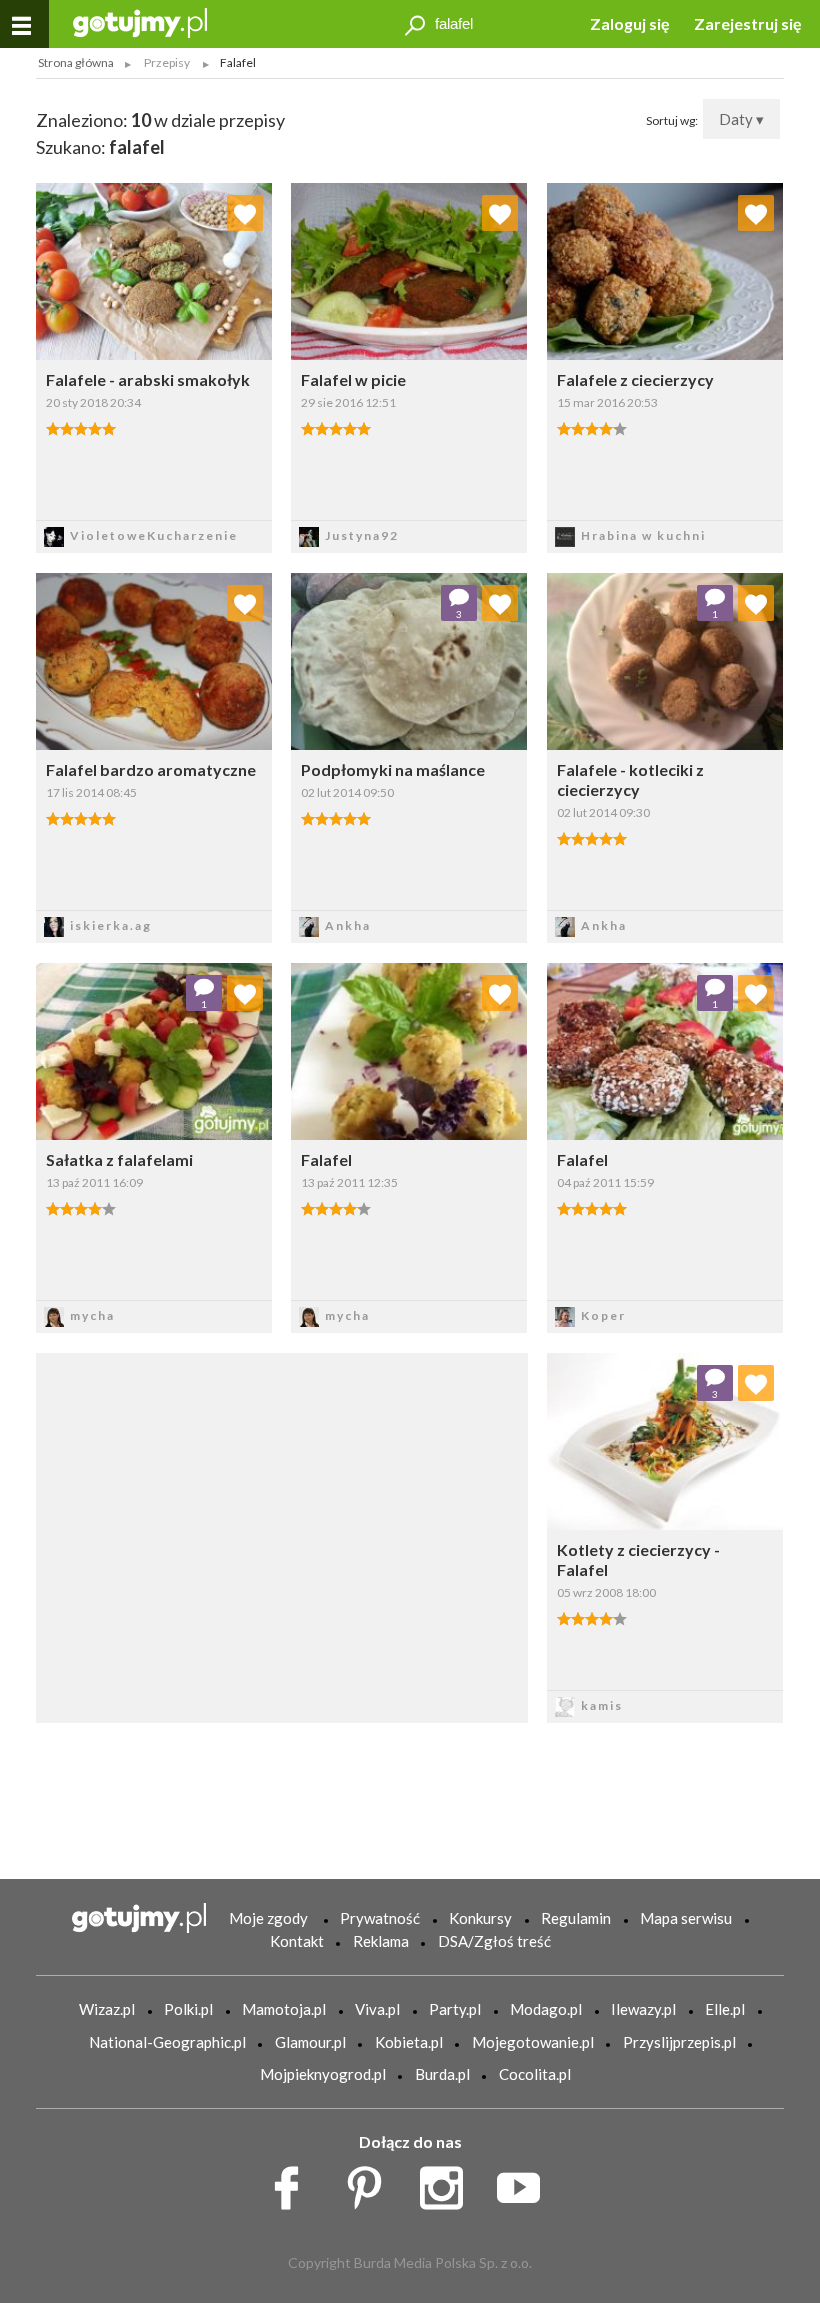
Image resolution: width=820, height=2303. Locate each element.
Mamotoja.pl (284, 2009)
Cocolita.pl (535, 2074)
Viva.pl (377, 2009)
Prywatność (380, 1918)
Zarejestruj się (748, 23)
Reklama (381, 1941)
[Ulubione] (245, 213)
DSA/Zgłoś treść (494, 1941)
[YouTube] (525, 2183)
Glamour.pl (310, 2042)
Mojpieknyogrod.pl (323, 2074)
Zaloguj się (630, 23)
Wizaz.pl (107, 2009)
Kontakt (297, 1941)
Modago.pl (546, 2009)
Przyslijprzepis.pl (679, 2042)
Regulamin (576, 1918)
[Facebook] (293, 2183)
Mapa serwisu (686, 1918)
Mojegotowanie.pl (533, 2042)
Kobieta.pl (409, 2042)
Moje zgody (268, 1918)
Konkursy (480, 1918)
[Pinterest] (371, 2183)
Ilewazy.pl (643, 2009)
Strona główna (76, 62)
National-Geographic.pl (167, 2042)
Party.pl (455, 2009)
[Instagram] (448, 2183)
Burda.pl (442, 2074)
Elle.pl (725, 2009)
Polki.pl (188, 2009)
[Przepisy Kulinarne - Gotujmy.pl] (140, 21)
